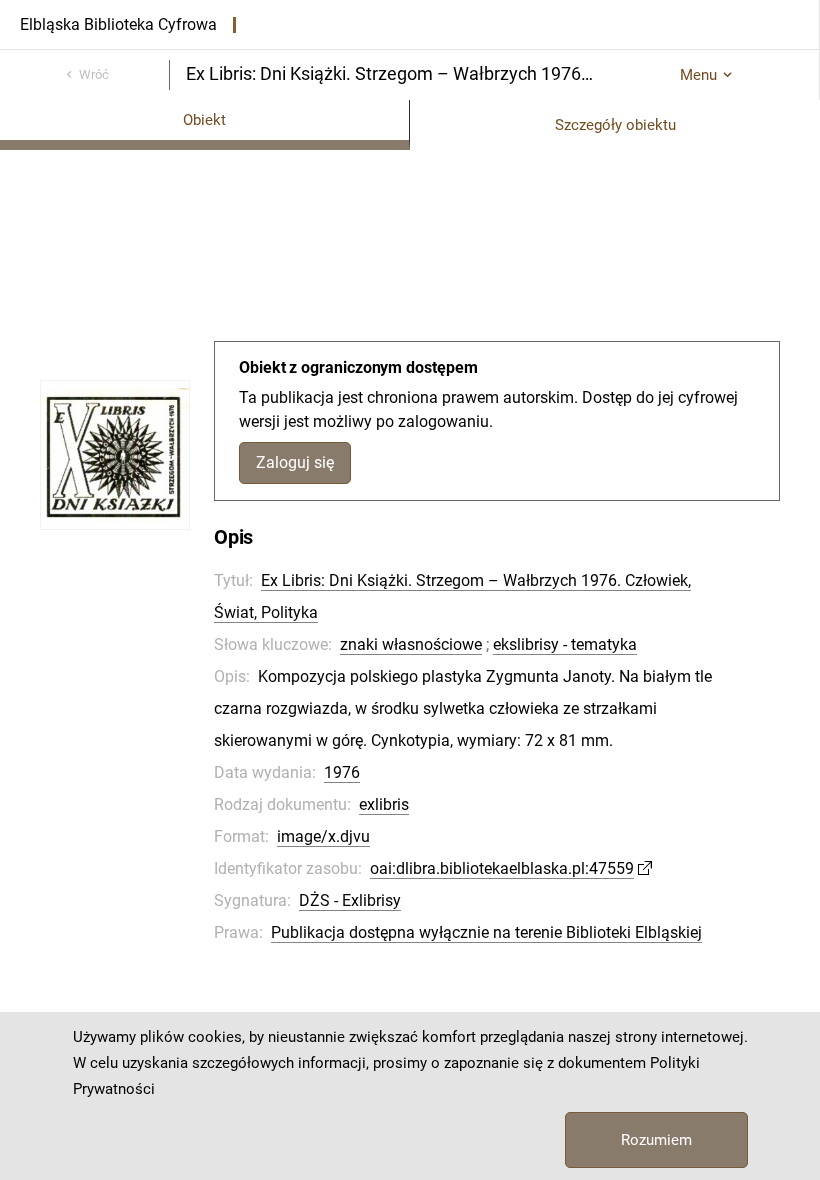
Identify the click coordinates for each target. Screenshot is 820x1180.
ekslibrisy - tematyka (565, 644)
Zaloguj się (295, 462)
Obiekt (204, 120)
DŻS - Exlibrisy (350, 900)
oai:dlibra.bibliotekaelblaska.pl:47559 (502, 868)
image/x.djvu (323, 836)
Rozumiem (656, 1140)
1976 (342, 772)
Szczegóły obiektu (615, 125)
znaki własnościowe (411, 644)
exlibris (384, 804)
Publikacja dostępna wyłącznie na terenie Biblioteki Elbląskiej (486, 932)
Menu (698, 75)
